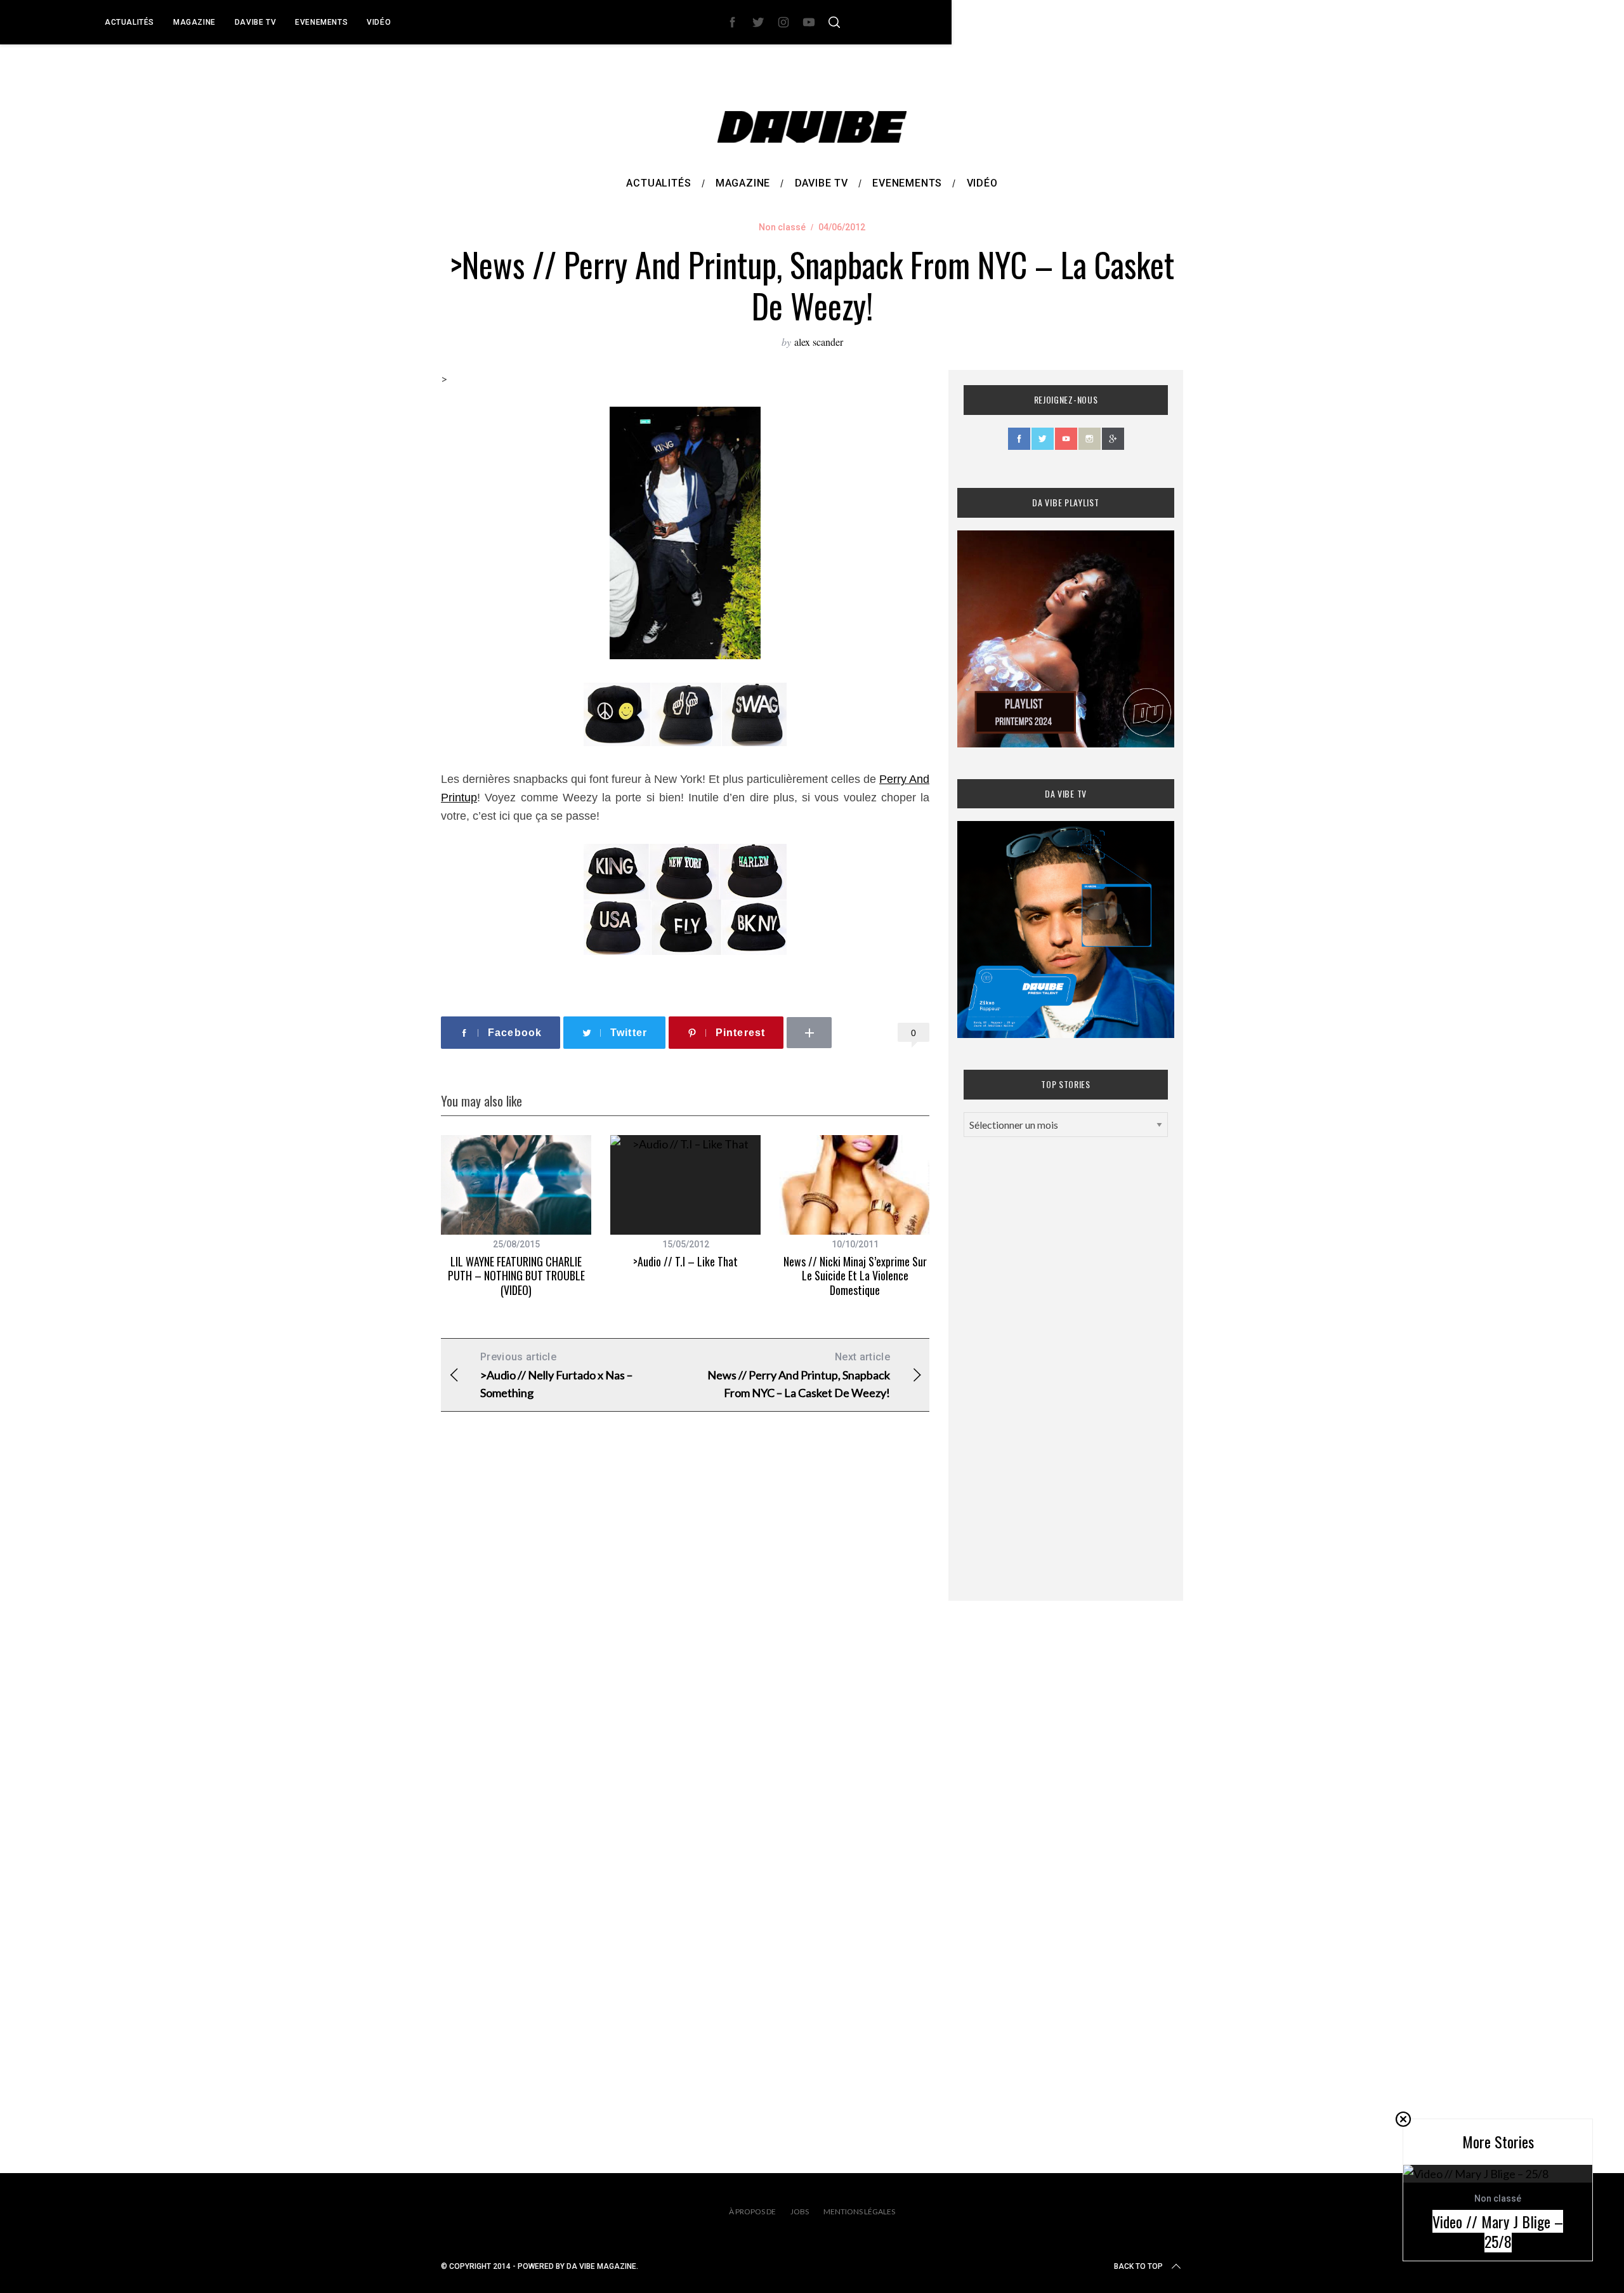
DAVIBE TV (255, 22)
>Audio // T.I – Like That (685, 1261)
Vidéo (379, 22)
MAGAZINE (194, 22)
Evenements (321, 22)
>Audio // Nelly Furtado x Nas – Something (556, 1375)
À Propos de (752, 2211)
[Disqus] (685, 1626)
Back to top (1138, 2266)
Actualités (129, 22)
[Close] (1403, 2119)
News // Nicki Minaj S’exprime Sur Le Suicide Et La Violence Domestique (855, 1276)
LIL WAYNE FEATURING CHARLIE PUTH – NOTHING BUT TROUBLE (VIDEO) (516, 1276)
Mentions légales (859, 2211)
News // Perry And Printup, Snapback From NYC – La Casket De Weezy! (799, 1375)
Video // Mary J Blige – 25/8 (1498, 2231)
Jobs (800, 2211)
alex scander (819, 342)
